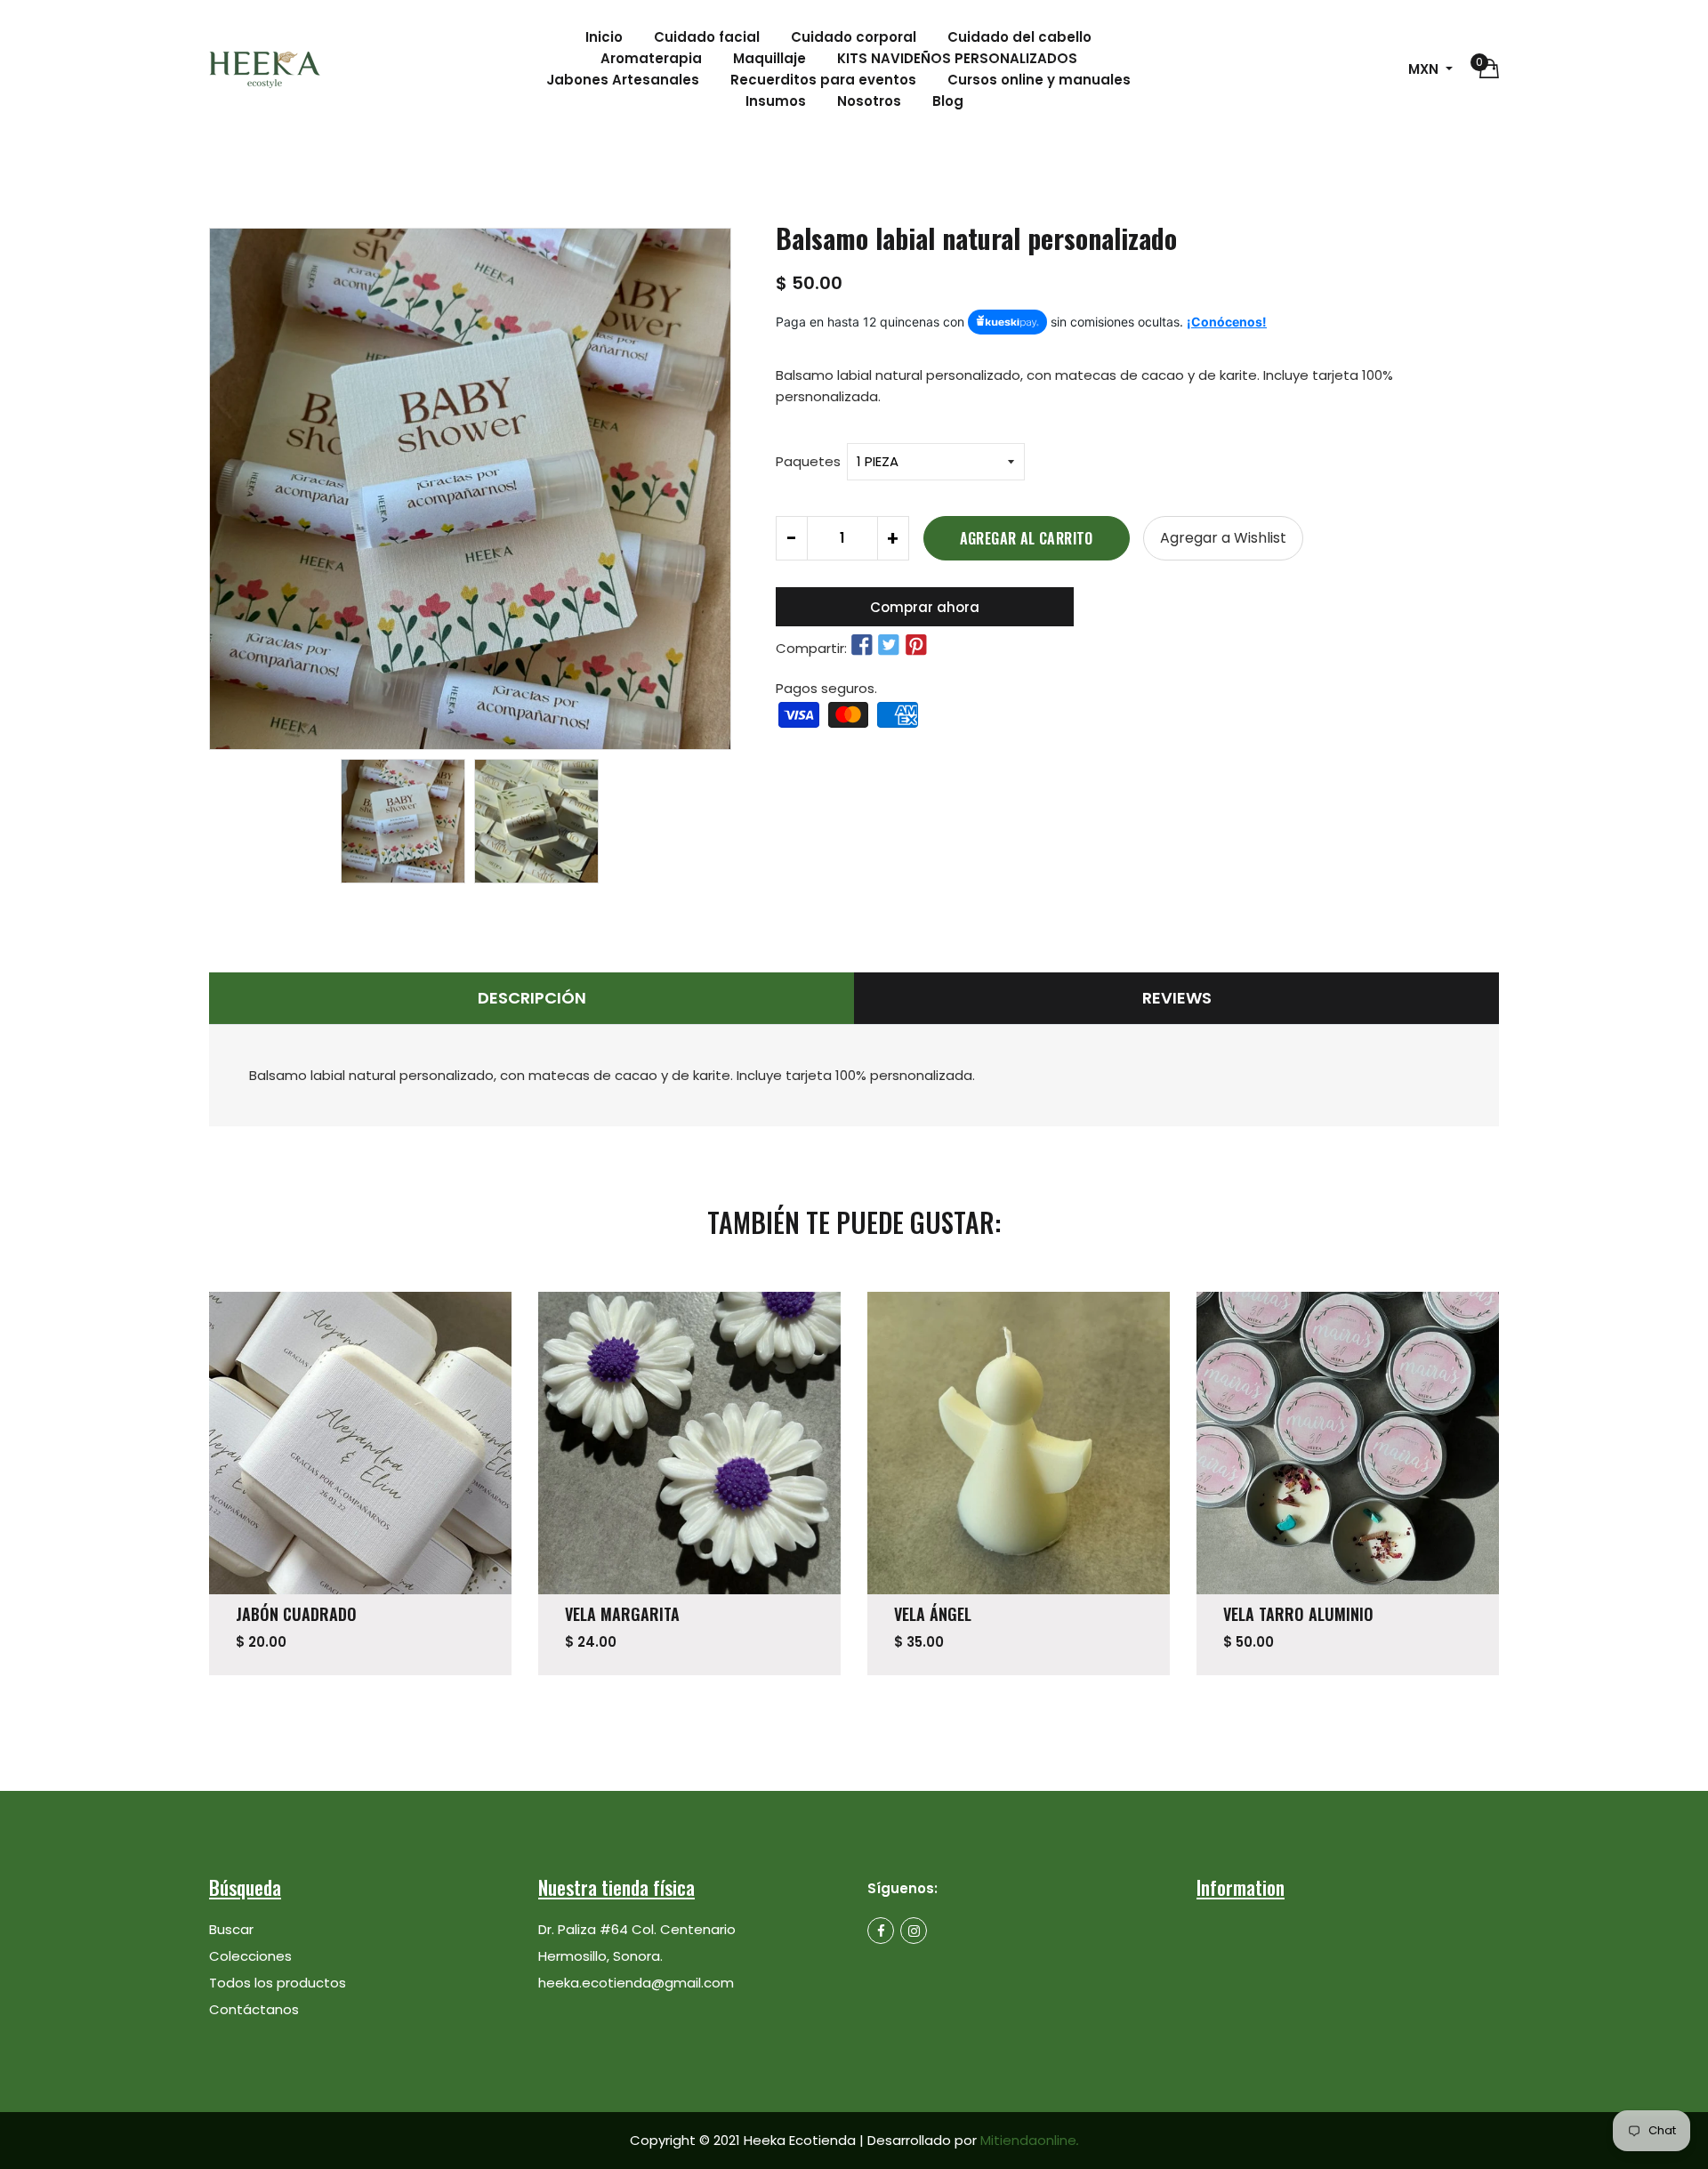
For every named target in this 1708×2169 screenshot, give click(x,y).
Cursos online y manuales (1039, 80)
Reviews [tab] (1177, 998)
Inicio (604, 37)
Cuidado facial (707, 37)
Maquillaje (769, 58)
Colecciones (250, 1956)
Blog (948, 101)
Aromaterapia (651, 58)
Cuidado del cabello (1019, 37)
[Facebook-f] (881, 1931)
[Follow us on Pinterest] (915, 645)
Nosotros (869, 101)
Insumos (776, 101)
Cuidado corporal (854, 37)
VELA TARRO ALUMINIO (1298, 1614)
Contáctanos (254, 2009)
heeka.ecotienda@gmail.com (636, 1983)
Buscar (231, 1929)
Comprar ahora (925, 607)
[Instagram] (914, 1931)
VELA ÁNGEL (933, 1614)
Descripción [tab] (532, 998)
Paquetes (808, 461)
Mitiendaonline (1030, 2140)
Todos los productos (278, 1983)
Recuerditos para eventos (823, 80)
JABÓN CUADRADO (296, 1614)
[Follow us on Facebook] (862, 645)
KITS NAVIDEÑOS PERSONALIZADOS (957, 58)
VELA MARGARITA (622, 1614)
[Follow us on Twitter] (889, 645)
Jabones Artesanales (623, 80)
